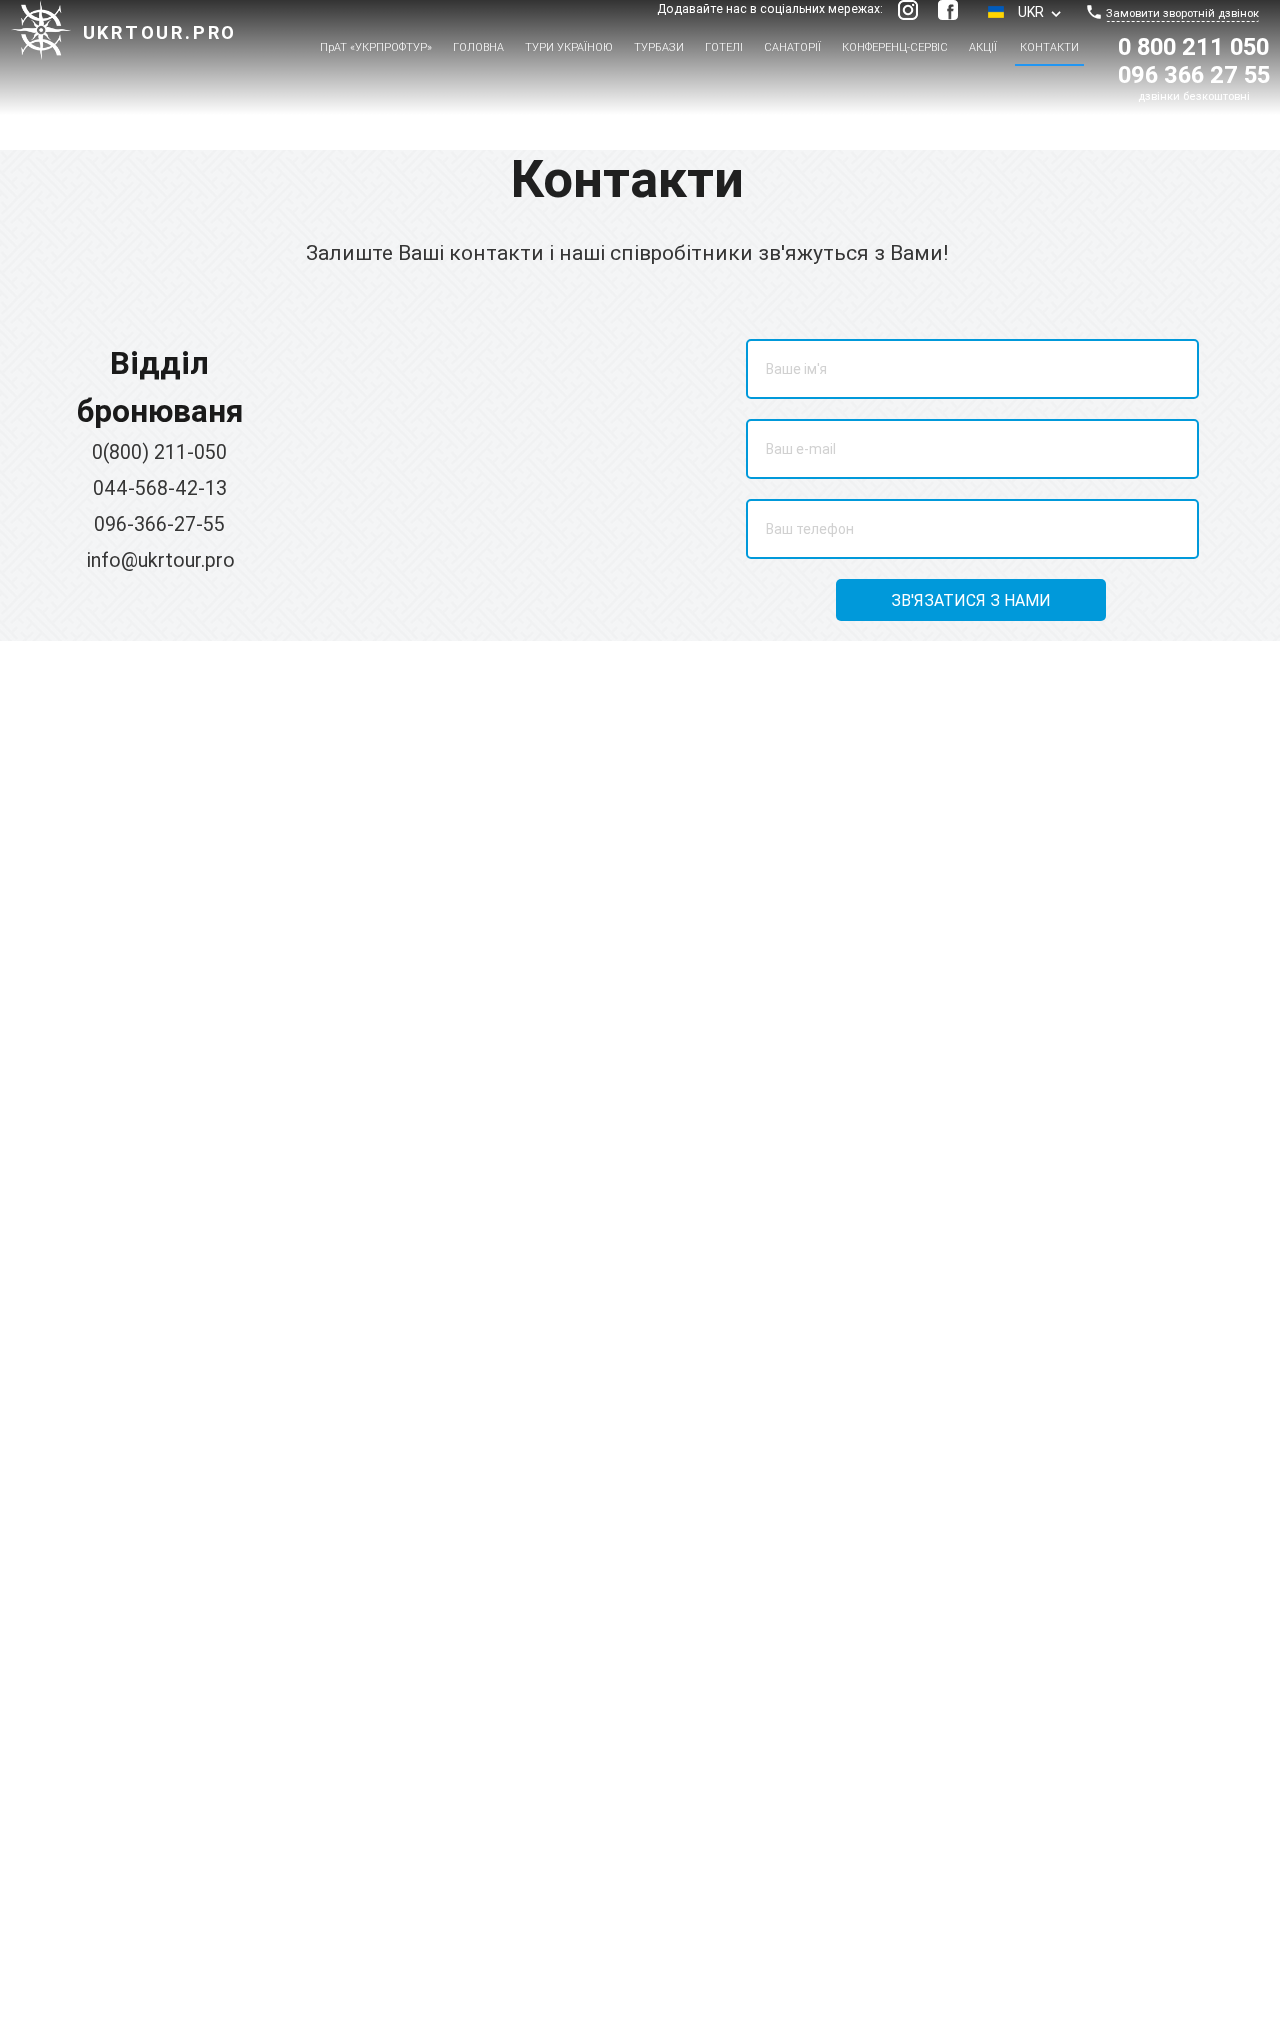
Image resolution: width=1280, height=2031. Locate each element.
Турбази (659, 47)
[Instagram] (908, 10)
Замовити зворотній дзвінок (1182, 13)
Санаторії (792, 47)
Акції (983, 47)
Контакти (1049, 47)
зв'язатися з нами (971, 600)
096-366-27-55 (159, 523)
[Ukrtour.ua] (41, 33)
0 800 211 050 (1193, 46)
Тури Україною (569, 47)
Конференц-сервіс (895, 47)
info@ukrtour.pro (161, 559)
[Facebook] (948, 10)
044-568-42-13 (160, 487)
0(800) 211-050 (159, 451)
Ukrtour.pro (160, 32)
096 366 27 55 (1194, 74)
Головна (478, 47)
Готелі (724, 47)
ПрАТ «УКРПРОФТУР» (376, 47)
